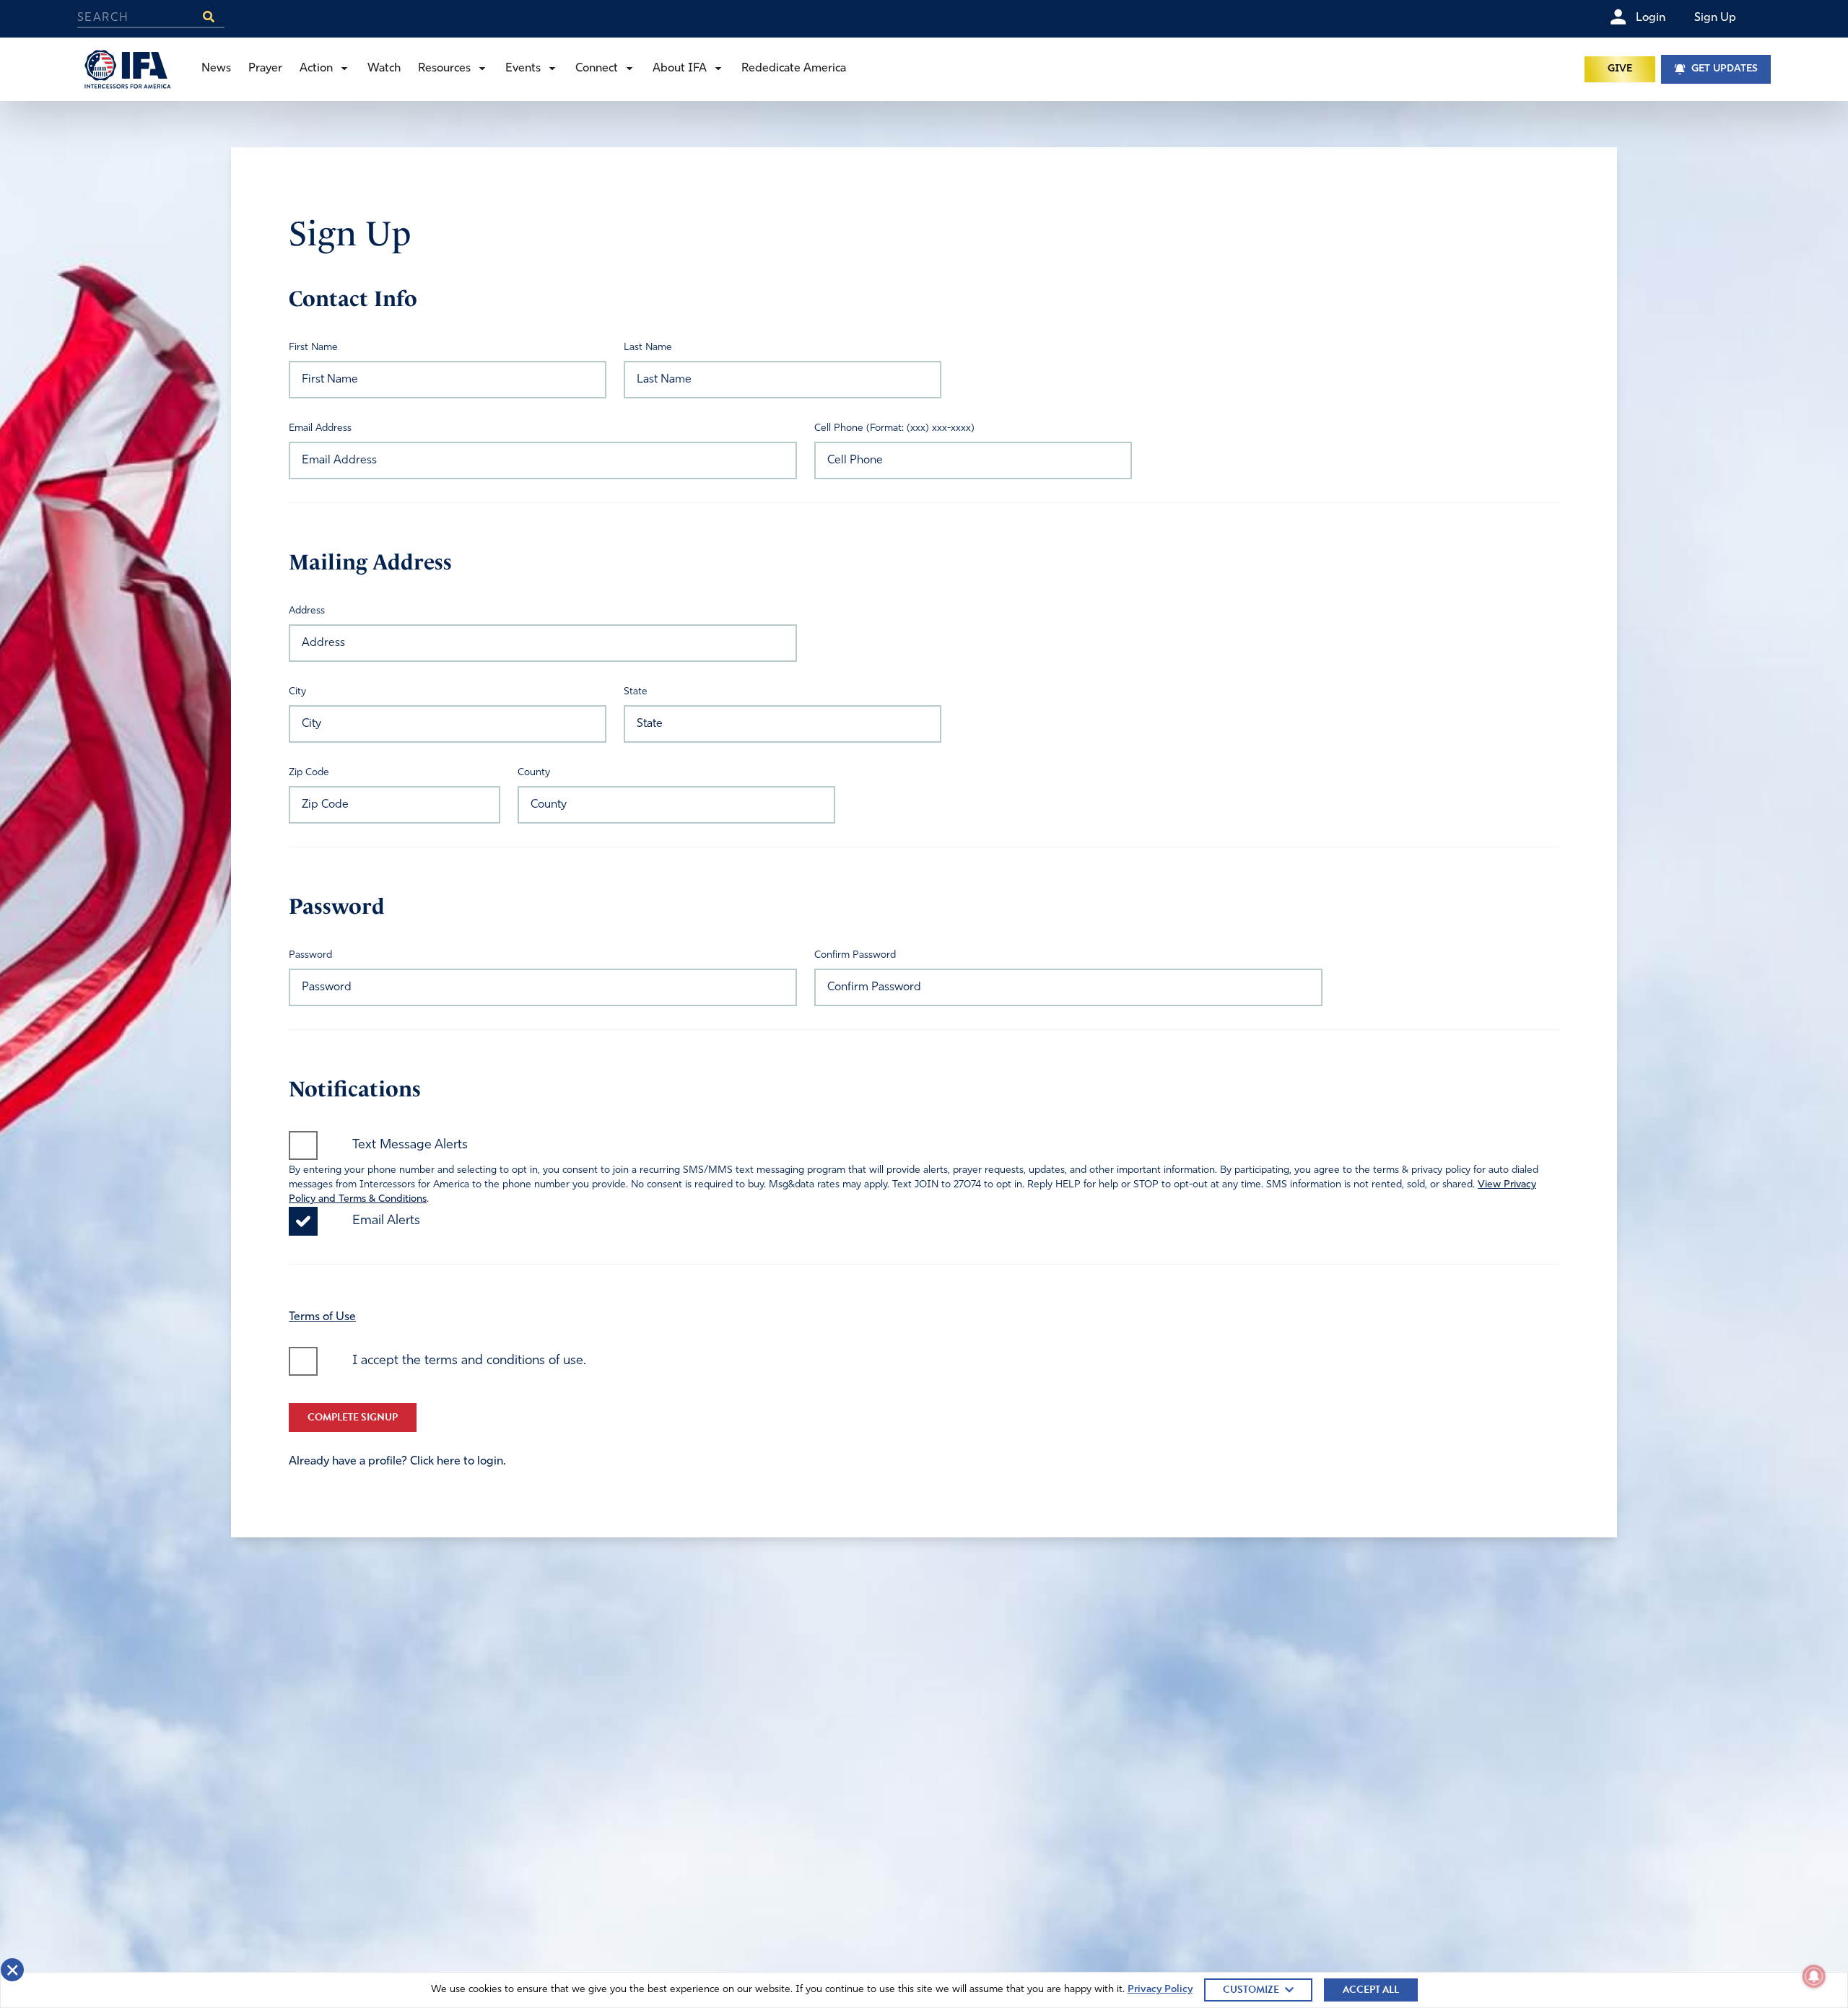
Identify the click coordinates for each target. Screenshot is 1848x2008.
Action (316, 69)
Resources (444, 69)
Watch (384, 69)
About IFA (680, 69)
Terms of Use (322, 1317)
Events (523, 69)
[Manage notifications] (1814, 1976)
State (636, 692)
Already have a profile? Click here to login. (397, 1462)
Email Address (320, 428)
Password (310, 955)
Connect (597, 69)
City (297, 692)
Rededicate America (794, 69)
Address (307, 611)
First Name (313, 348)
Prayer (265, 69)
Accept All (1371, 1990)
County (534, 773)
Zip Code (309, 773)
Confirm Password (855, 955)
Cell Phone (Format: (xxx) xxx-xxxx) (894, 428)
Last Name (648, 348)
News (216, 69)
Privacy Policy (1160, 1990)
